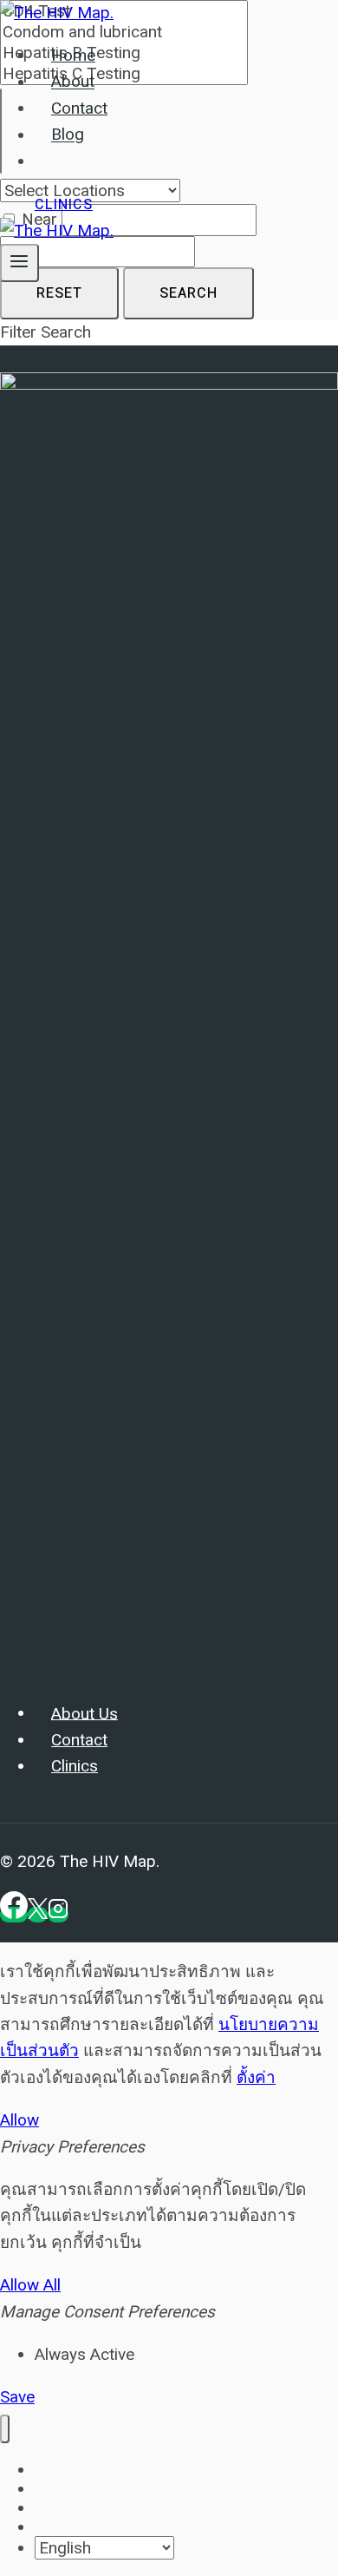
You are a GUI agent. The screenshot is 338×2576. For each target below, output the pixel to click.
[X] (38, 1915)
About (73, 82)
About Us (84, 1713)
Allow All (30, 2285)
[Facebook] (14, 1915)
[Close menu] (5, 2429)
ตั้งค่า (256, 2077)
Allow (19, 2120)
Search (188, 293)
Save (17, 2397)
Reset (59, 293)
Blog (68, 135)
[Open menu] (19, 263)
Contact (79, 108)
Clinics (64, 205)
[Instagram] (58, 1915)
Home (73, 56)
